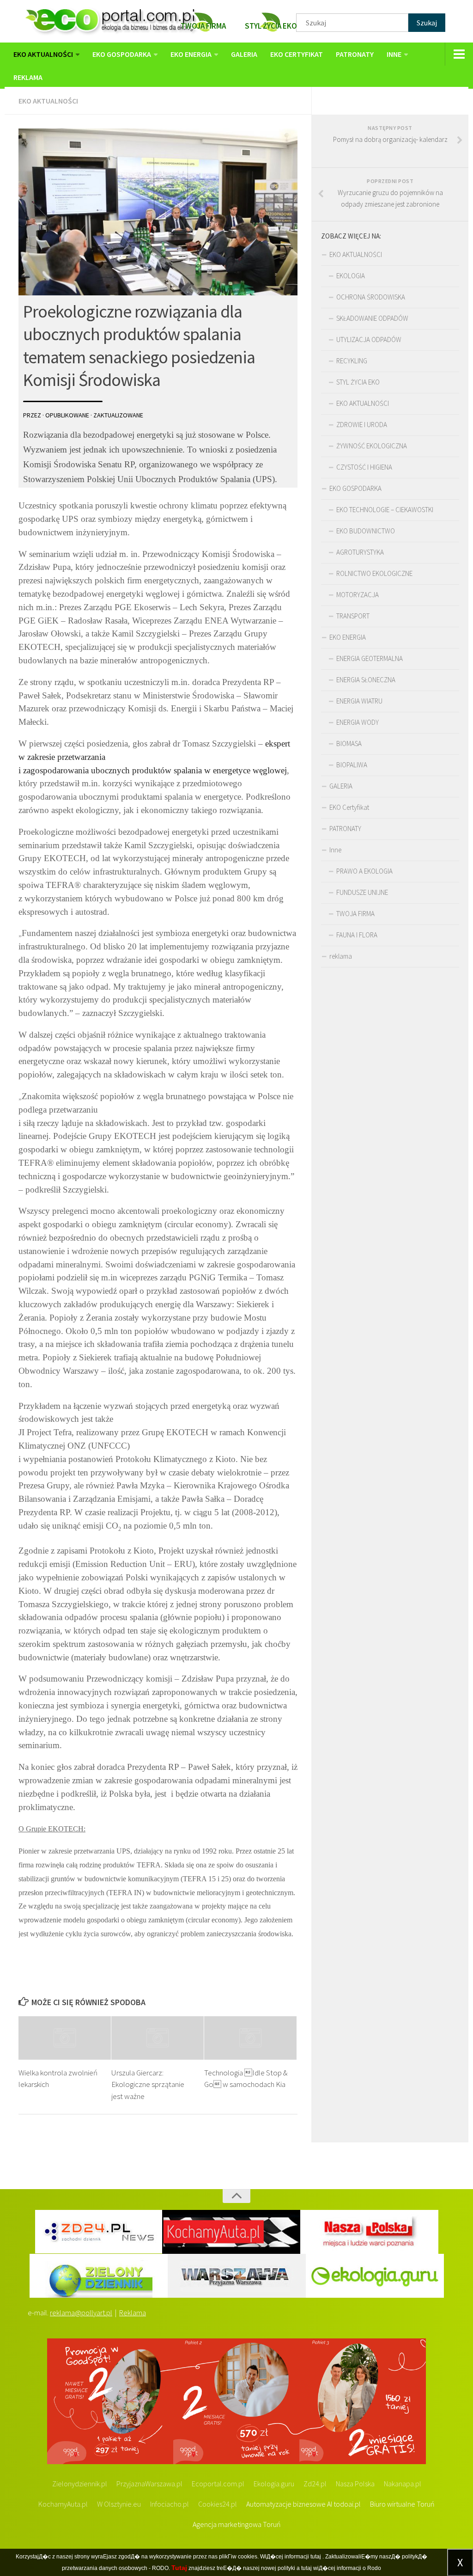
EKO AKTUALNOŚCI (43, 54)
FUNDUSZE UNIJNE (362, 892)
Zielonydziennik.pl (80, 2484)
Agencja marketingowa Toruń (237, 2524)
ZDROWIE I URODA (362, 425)
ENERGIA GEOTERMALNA (370, 658)
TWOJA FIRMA (355, 914)
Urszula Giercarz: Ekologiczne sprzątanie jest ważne (148, 2084)
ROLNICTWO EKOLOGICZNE (374, 573)
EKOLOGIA (351, 276)
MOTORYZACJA (358, 595)
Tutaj (179, 2568)
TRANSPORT (353, 616)
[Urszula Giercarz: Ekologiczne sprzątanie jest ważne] (158, 2038)
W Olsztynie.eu (119, 2504)
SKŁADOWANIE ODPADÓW (372, 318)
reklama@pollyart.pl (81, 2313)
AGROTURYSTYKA (360, 552)
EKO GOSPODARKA (122, 54)
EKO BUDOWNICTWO (366, 531)
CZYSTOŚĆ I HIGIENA (364, 467)
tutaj (316, 2557)
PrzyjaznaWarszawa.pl (149, 2484)
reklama (28, 77)
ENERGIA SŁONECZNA (366, 680)
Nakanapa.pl (403, 2484)
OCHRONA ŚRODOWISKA (371, 297)
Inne (394, 54)
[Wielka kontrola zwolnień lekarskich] (65, 2038)
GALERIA (244, 54)
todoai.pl (347, 2504)
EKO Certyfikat (297, 54)
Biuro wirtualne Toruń (402, 2504)
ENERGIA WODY (358, 722)
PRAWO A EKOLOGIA (364, 871)
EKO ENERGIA (191, 54)
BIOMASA (349, 743)
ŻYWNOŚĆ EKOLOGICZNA (372, 446)
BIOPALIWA (352, 765)
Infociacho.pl (170, 2504)
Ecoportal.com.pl (218, 2484)
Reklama (133, 2313)
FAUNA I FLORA (357, 935)
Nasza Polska (355, 2484)
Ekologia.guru (274, 2484)
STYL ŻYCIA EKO (358, 382)
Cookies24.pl (218, 2504)
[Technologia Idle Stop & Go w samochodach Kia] (250, 2038)
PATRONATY (355, 54)
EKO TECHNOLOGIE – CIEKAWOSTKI (385, 510)
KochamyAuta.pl (63, 2504)
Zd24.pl (315, 2484)
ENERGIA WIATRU (359, 701)
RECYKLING (352, 361)
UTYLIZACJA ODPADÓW (369, 340)
